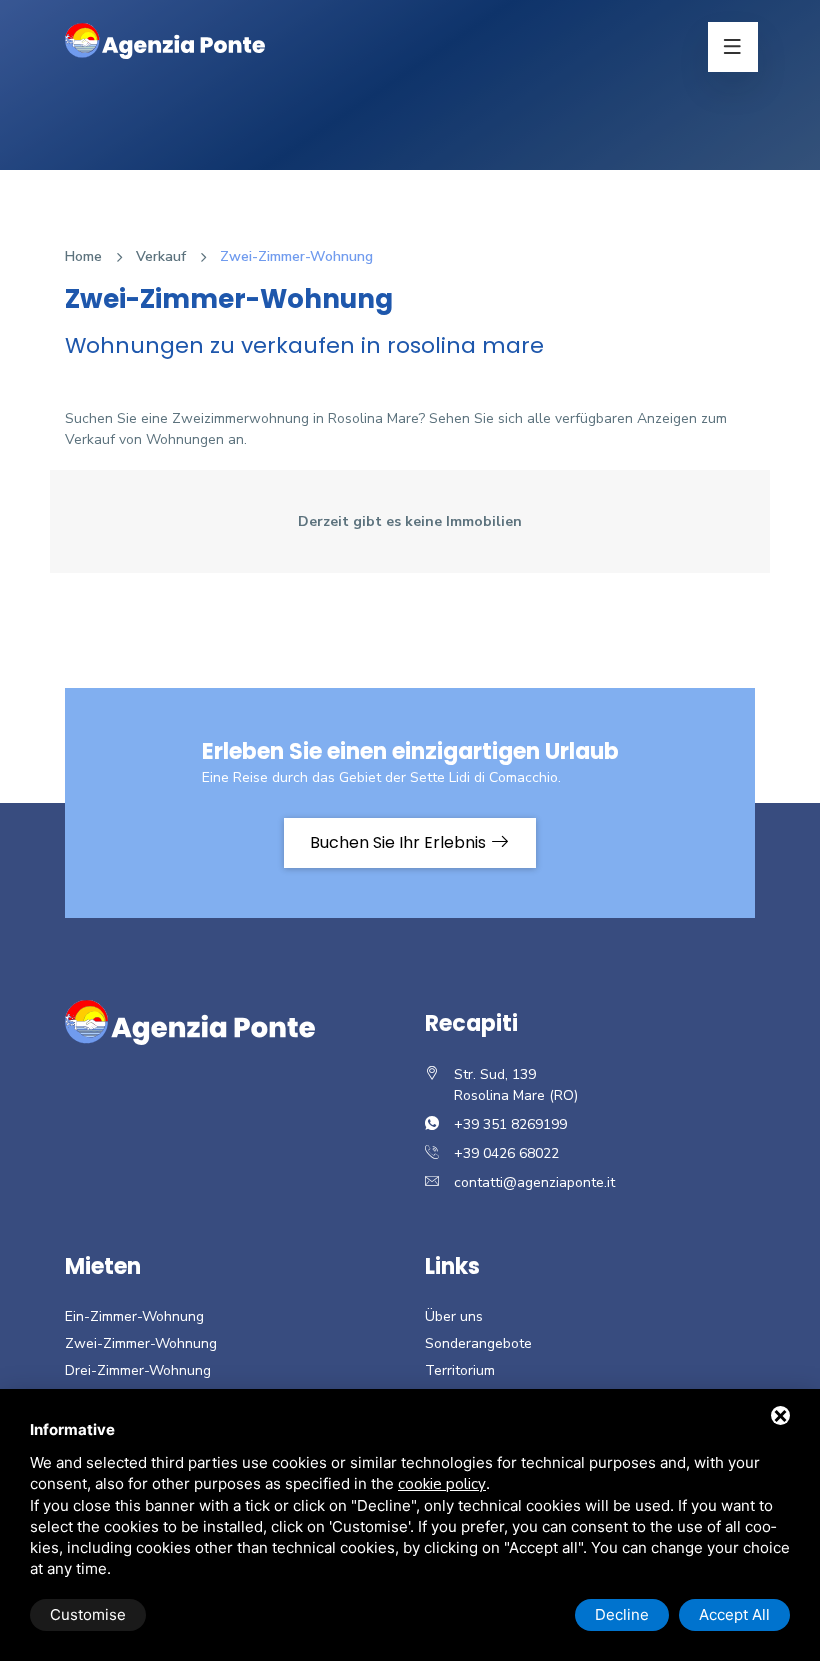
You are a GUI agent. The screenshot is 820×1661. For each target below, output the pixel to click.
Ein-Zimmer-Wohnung (134, 1316)
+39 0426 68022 (506, 1153)
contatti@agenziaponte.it (534, 1182)
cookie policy (442, 1484)
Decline (622, 1614)
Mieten (103, 1266)
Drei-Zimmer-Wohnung (138, 1370)
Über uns (454, 1316)
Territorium (460, 1370)
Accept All (734, 1614)
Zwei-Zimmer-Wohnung (141, 1343)
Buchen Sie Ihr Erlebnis (400, 842)
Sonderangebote (478, 1343)
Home (83, 256)
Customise (88, 1614)
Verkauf (161, 256)
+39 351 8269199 (510, 1124)
